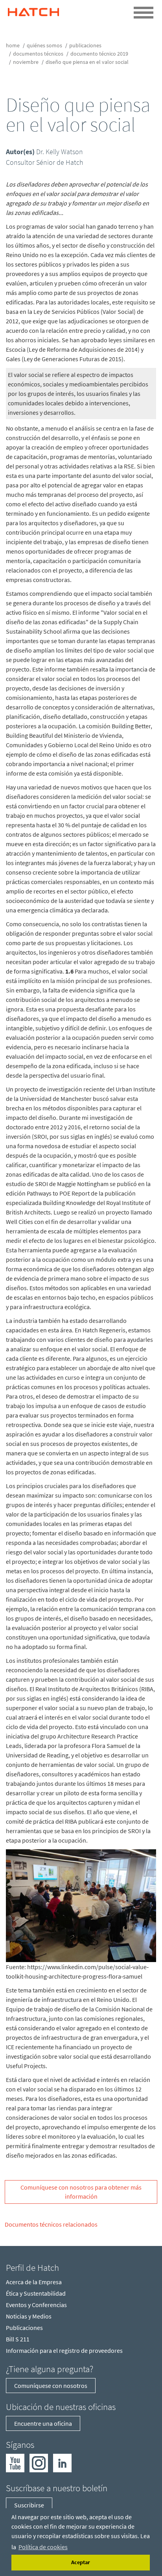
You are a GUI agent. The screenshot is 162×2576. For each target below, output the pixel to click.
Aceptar (81, 2562)
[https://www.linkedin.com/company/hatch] (62, 2462)
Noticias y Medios (29, 2316)
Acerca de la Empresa (34, 2282)
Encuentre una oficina (43, 2423)
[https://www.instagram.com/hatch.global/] (39, 2462)
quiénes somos (44, 45)
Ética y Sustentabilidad (36, 2293)
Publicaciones (85, 45)
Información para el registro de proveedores (64, 2350)
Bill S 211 (18, 2339)
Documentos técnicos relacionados (51, 2224)
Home (13, 45)
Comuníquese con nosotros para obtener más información (81, 2192)
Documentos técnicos (38, 54)
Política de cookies (43, 2547)
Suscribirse (29, 2505)
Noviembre (26, 62)
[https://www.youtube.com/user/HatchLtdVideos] (15, 2462)
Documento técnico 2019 (99, 54)
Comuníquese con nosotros (51, 2386)
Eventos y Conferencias (36, 2305)
